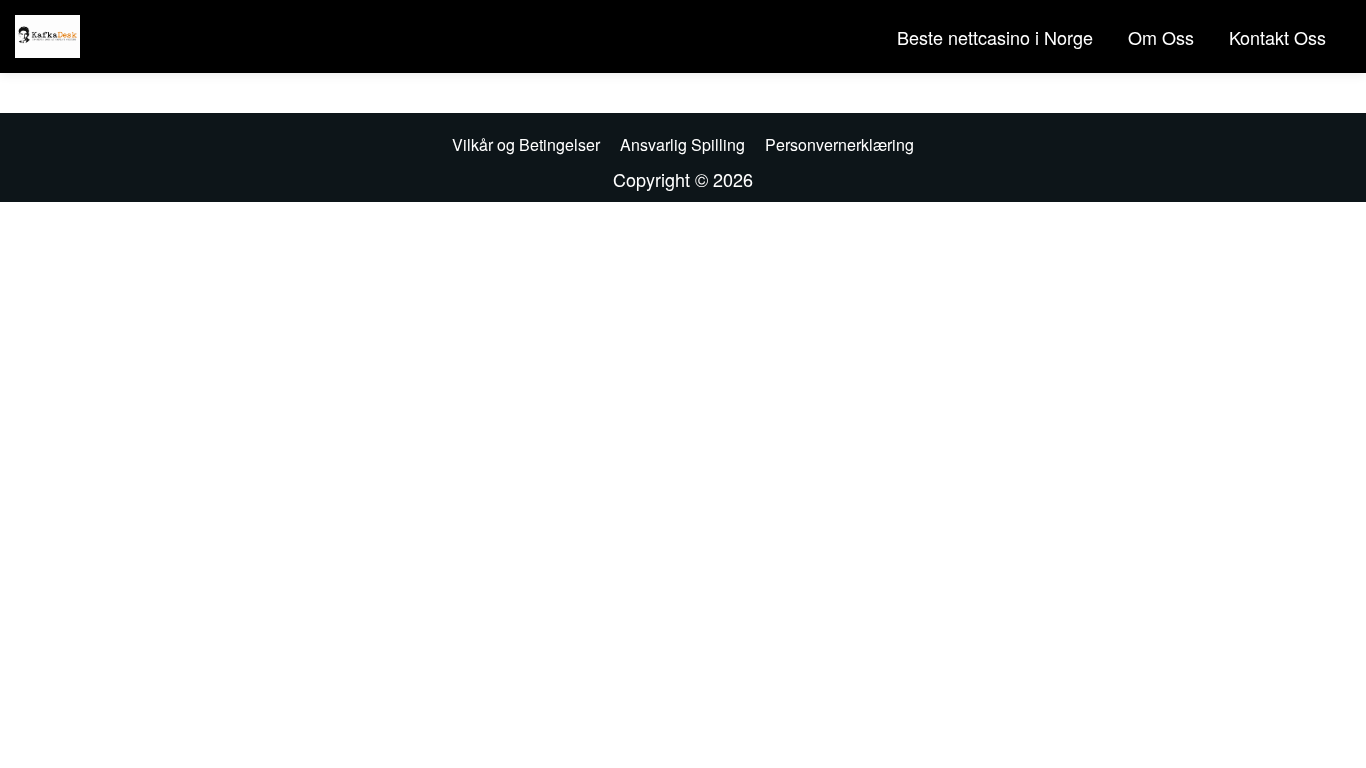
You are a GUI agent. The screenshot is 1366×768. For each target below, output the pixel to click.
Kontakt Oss (1277, 37)
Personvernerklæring (839, 144)
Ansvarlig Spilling (682, 144)
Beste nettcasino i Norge (995, 37)
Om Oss (1161, 37)
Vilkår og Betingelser (526, 144)
